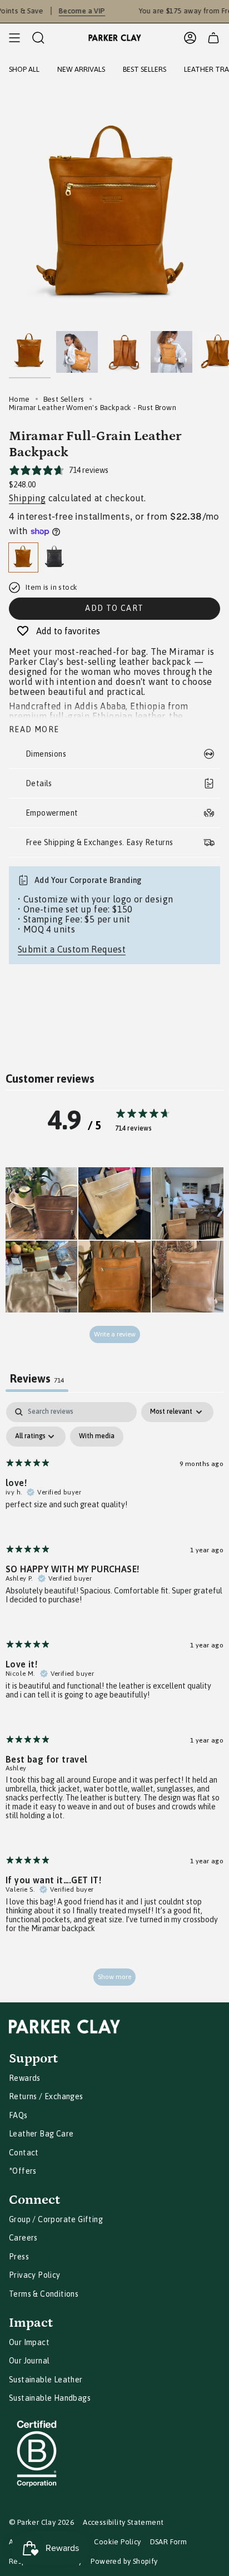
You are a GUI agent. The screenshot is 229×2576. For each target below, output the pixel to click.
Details (39, 783)
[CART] (213, 38)
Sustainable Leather (46, 2380)
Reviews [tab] (37, 1378)
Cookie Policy (117, 2542)
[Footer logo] (64, 2027)
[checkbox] (97, 1437)
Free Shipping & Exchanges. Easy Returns (99, 842)
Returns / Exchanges (46, 2096)
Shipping (27, 498)
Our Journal (29, 2361)
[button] (41, 1203)
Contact (24, 2153)
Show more (114, 1977)
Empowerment (52, 813)
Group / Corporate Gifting (56, 2219)
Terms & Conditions (44, 2294)
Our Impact (29, 2342)
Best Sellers (64, 399)
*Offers (23, 2171)
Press (19, 2257)
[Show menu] (14, 38)
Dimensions (46, 754)
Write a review (115, 1334)
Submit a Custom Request (72, 949)
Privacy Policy (35, 2275)
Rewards (25, 2078)
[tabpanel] (114, 1699)
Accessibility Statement (123, 2522)
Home (19, 399)
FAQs (18, 2115)
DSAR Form (169, 2542)
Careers (23, 2238)
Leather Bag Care (41, 2134)
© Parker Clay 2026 (41, 2522)
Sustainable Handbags (50, 2398)
